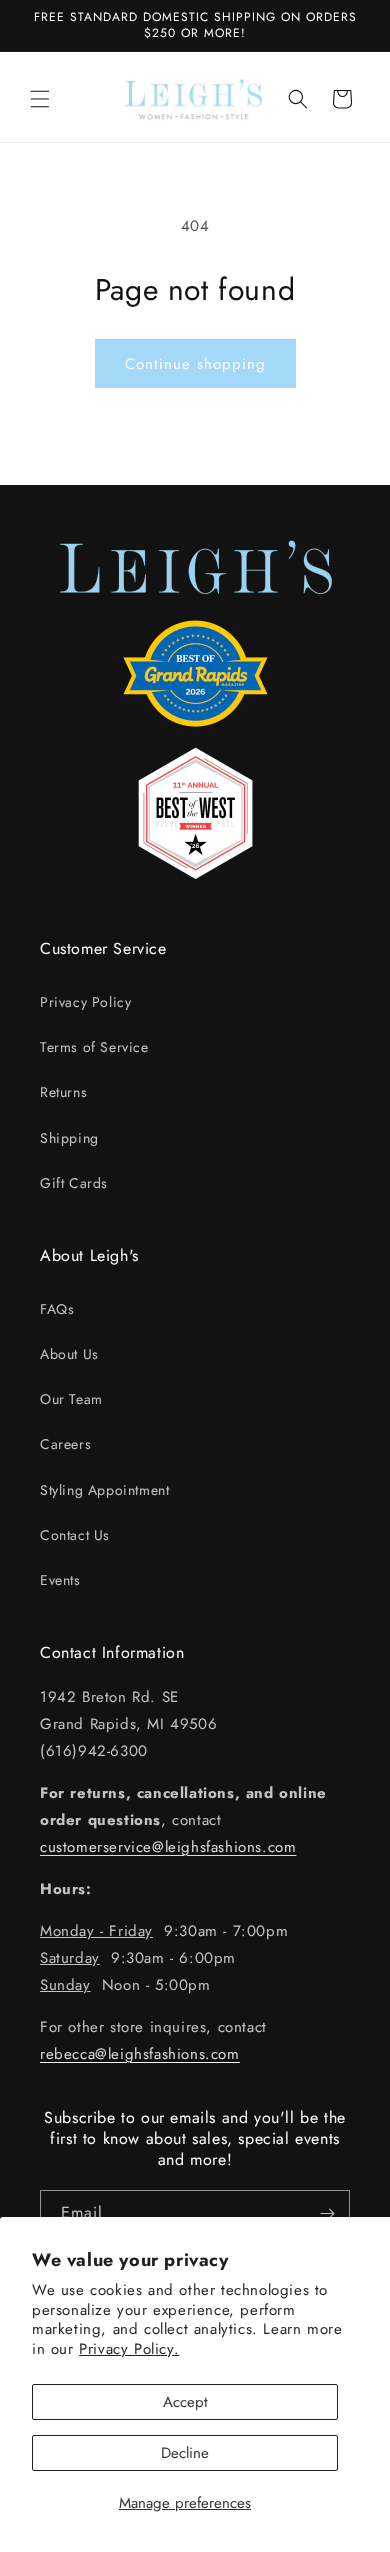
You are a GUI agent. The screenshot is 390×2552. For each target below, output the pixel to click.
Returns (63, 1092)
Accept (185, 2402)
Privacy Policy (85, 1002)
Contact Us (75, 1535)
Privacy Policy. (129, 2349)
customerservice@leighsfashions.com (168, 1847)
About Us (69, 1354)
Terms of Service (94, 1047)
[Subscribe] (327, 2213)
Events (60, 1580)
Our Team (71, 1399)
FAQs (57, 1309)
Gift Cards (74, 1183)
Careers (65, 1444)
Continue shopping (195, 364)
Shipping (69, 1138)
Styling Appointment (104, 1490)
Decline (185, 2453)
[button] (40, 99)
